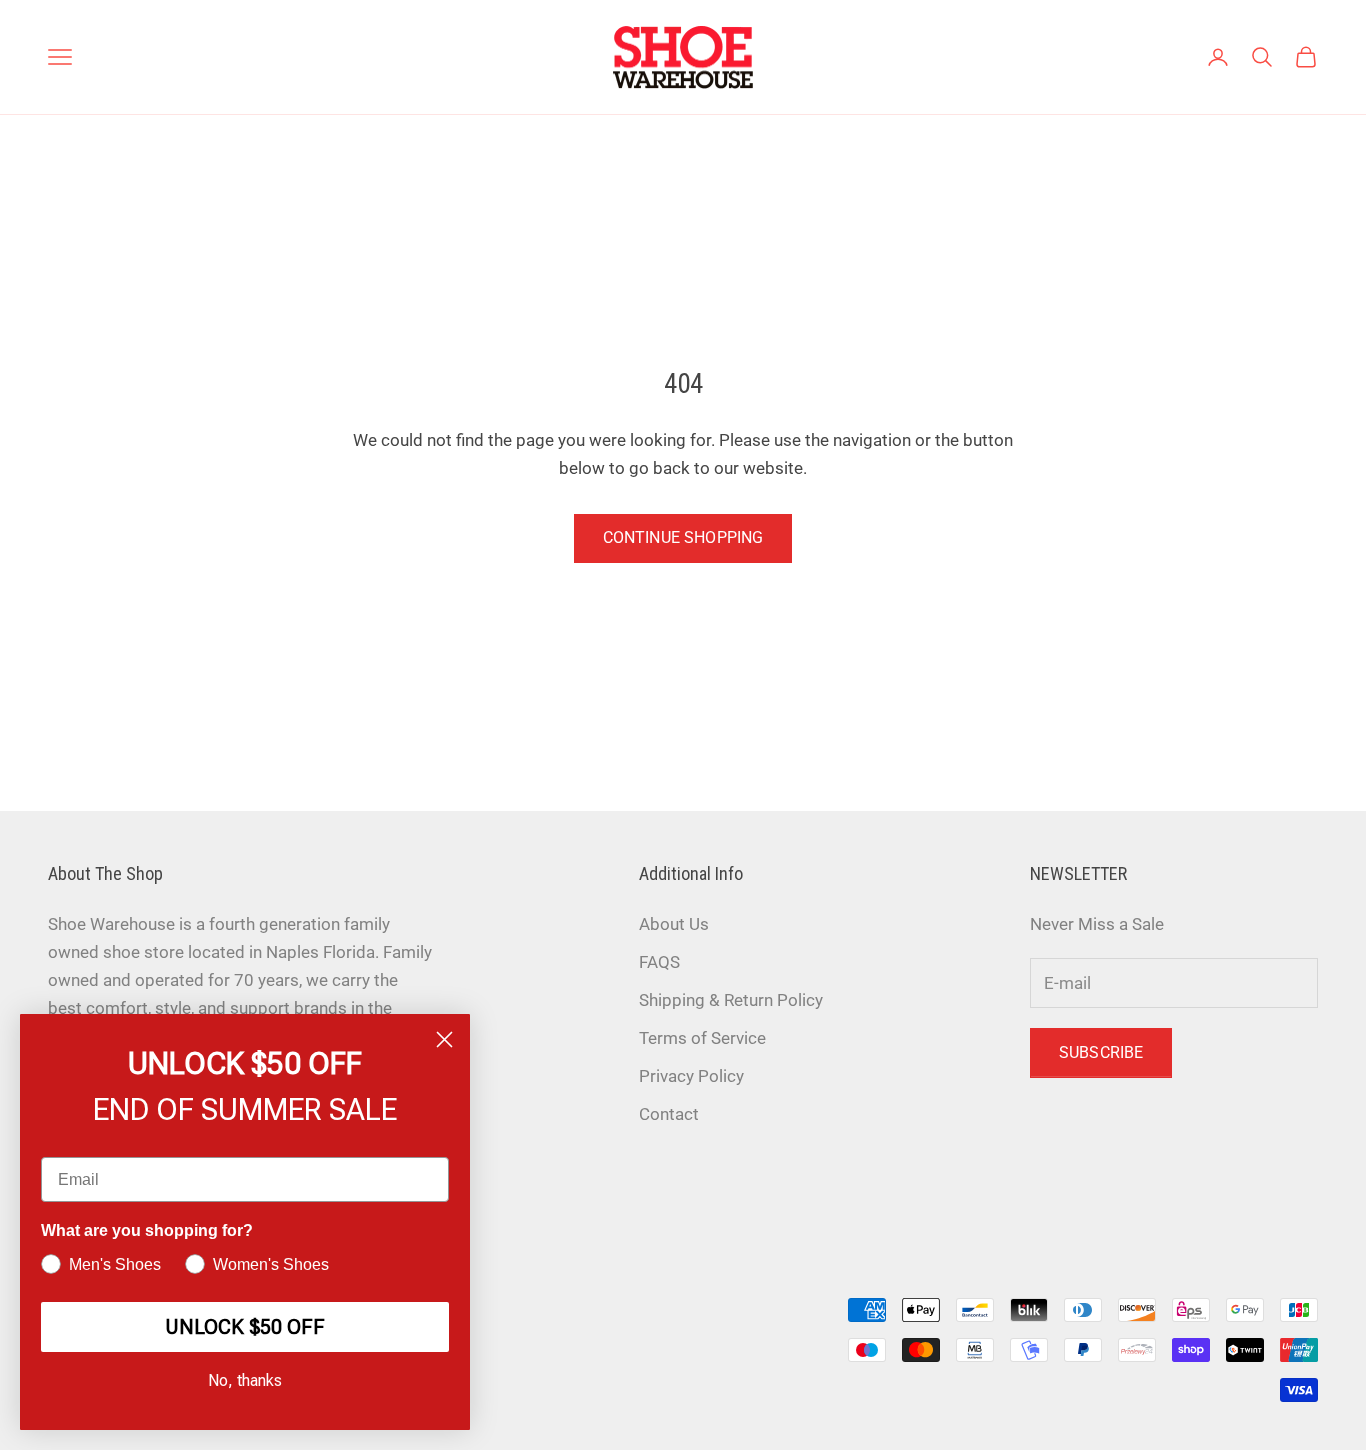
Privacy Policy (691, 1076)
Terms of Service (702, 1038)
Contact (669, 1114)
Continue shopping (683, 537)
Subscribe (1101, 1052)
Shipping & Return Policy (731, 1000)
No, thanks (245, 1380)
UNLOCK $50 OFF (245, 1327)
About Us (674, 924)
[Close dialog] (444, 1039)
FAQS (659, 962)
